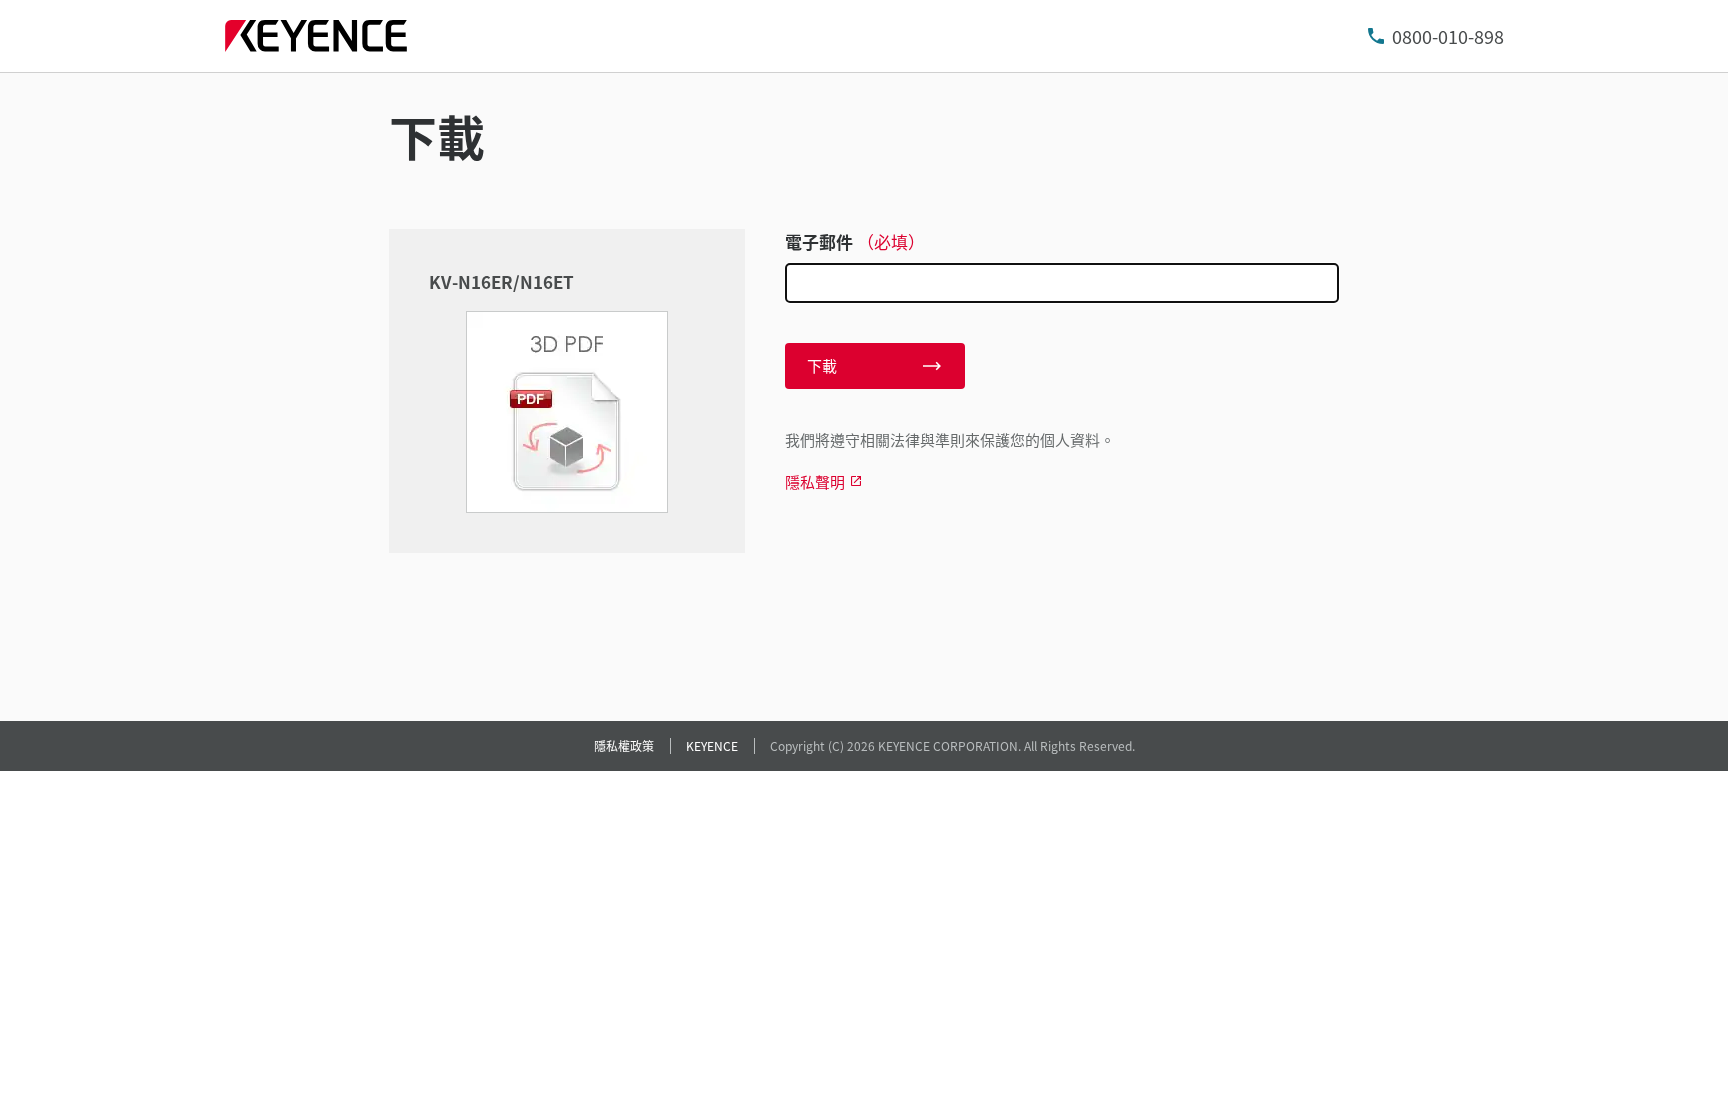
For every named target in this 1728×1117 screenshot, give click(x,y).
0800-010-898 (1448, 36)
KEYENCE (712, 745)
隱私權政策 (624, 745)
